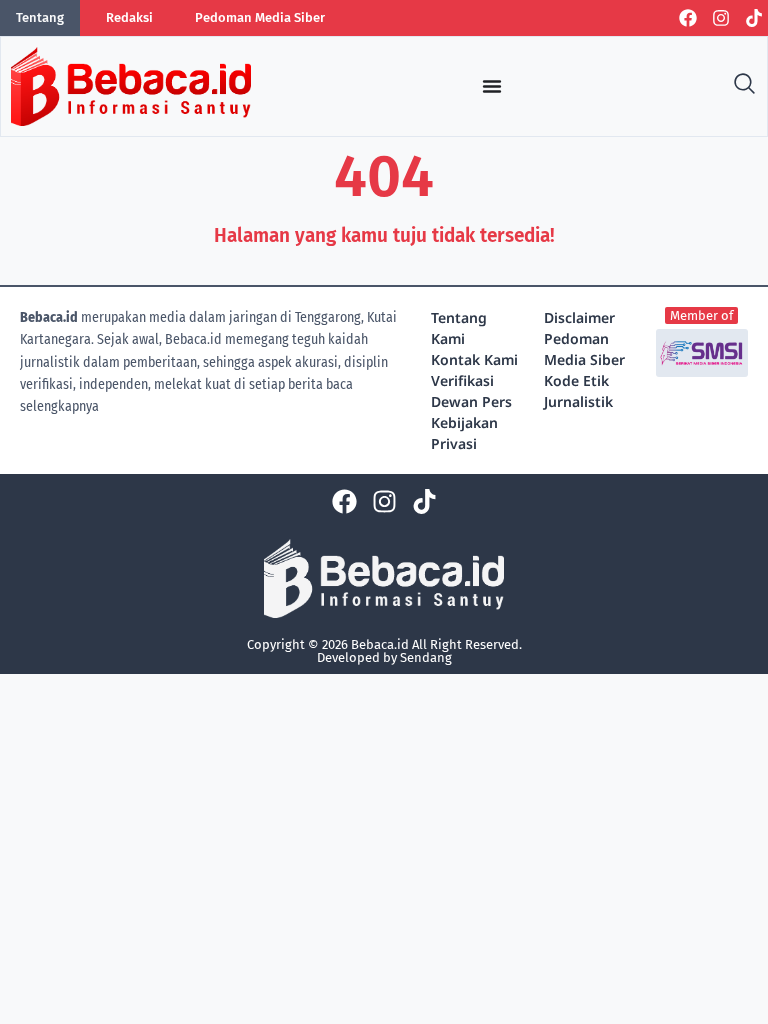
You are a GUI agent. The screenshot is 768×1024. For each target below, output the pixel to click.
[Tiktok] (754, 18)
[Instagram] (721, 18)
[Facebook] (688, 18)
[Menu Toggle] (492, 86)
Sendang (426, 657)
